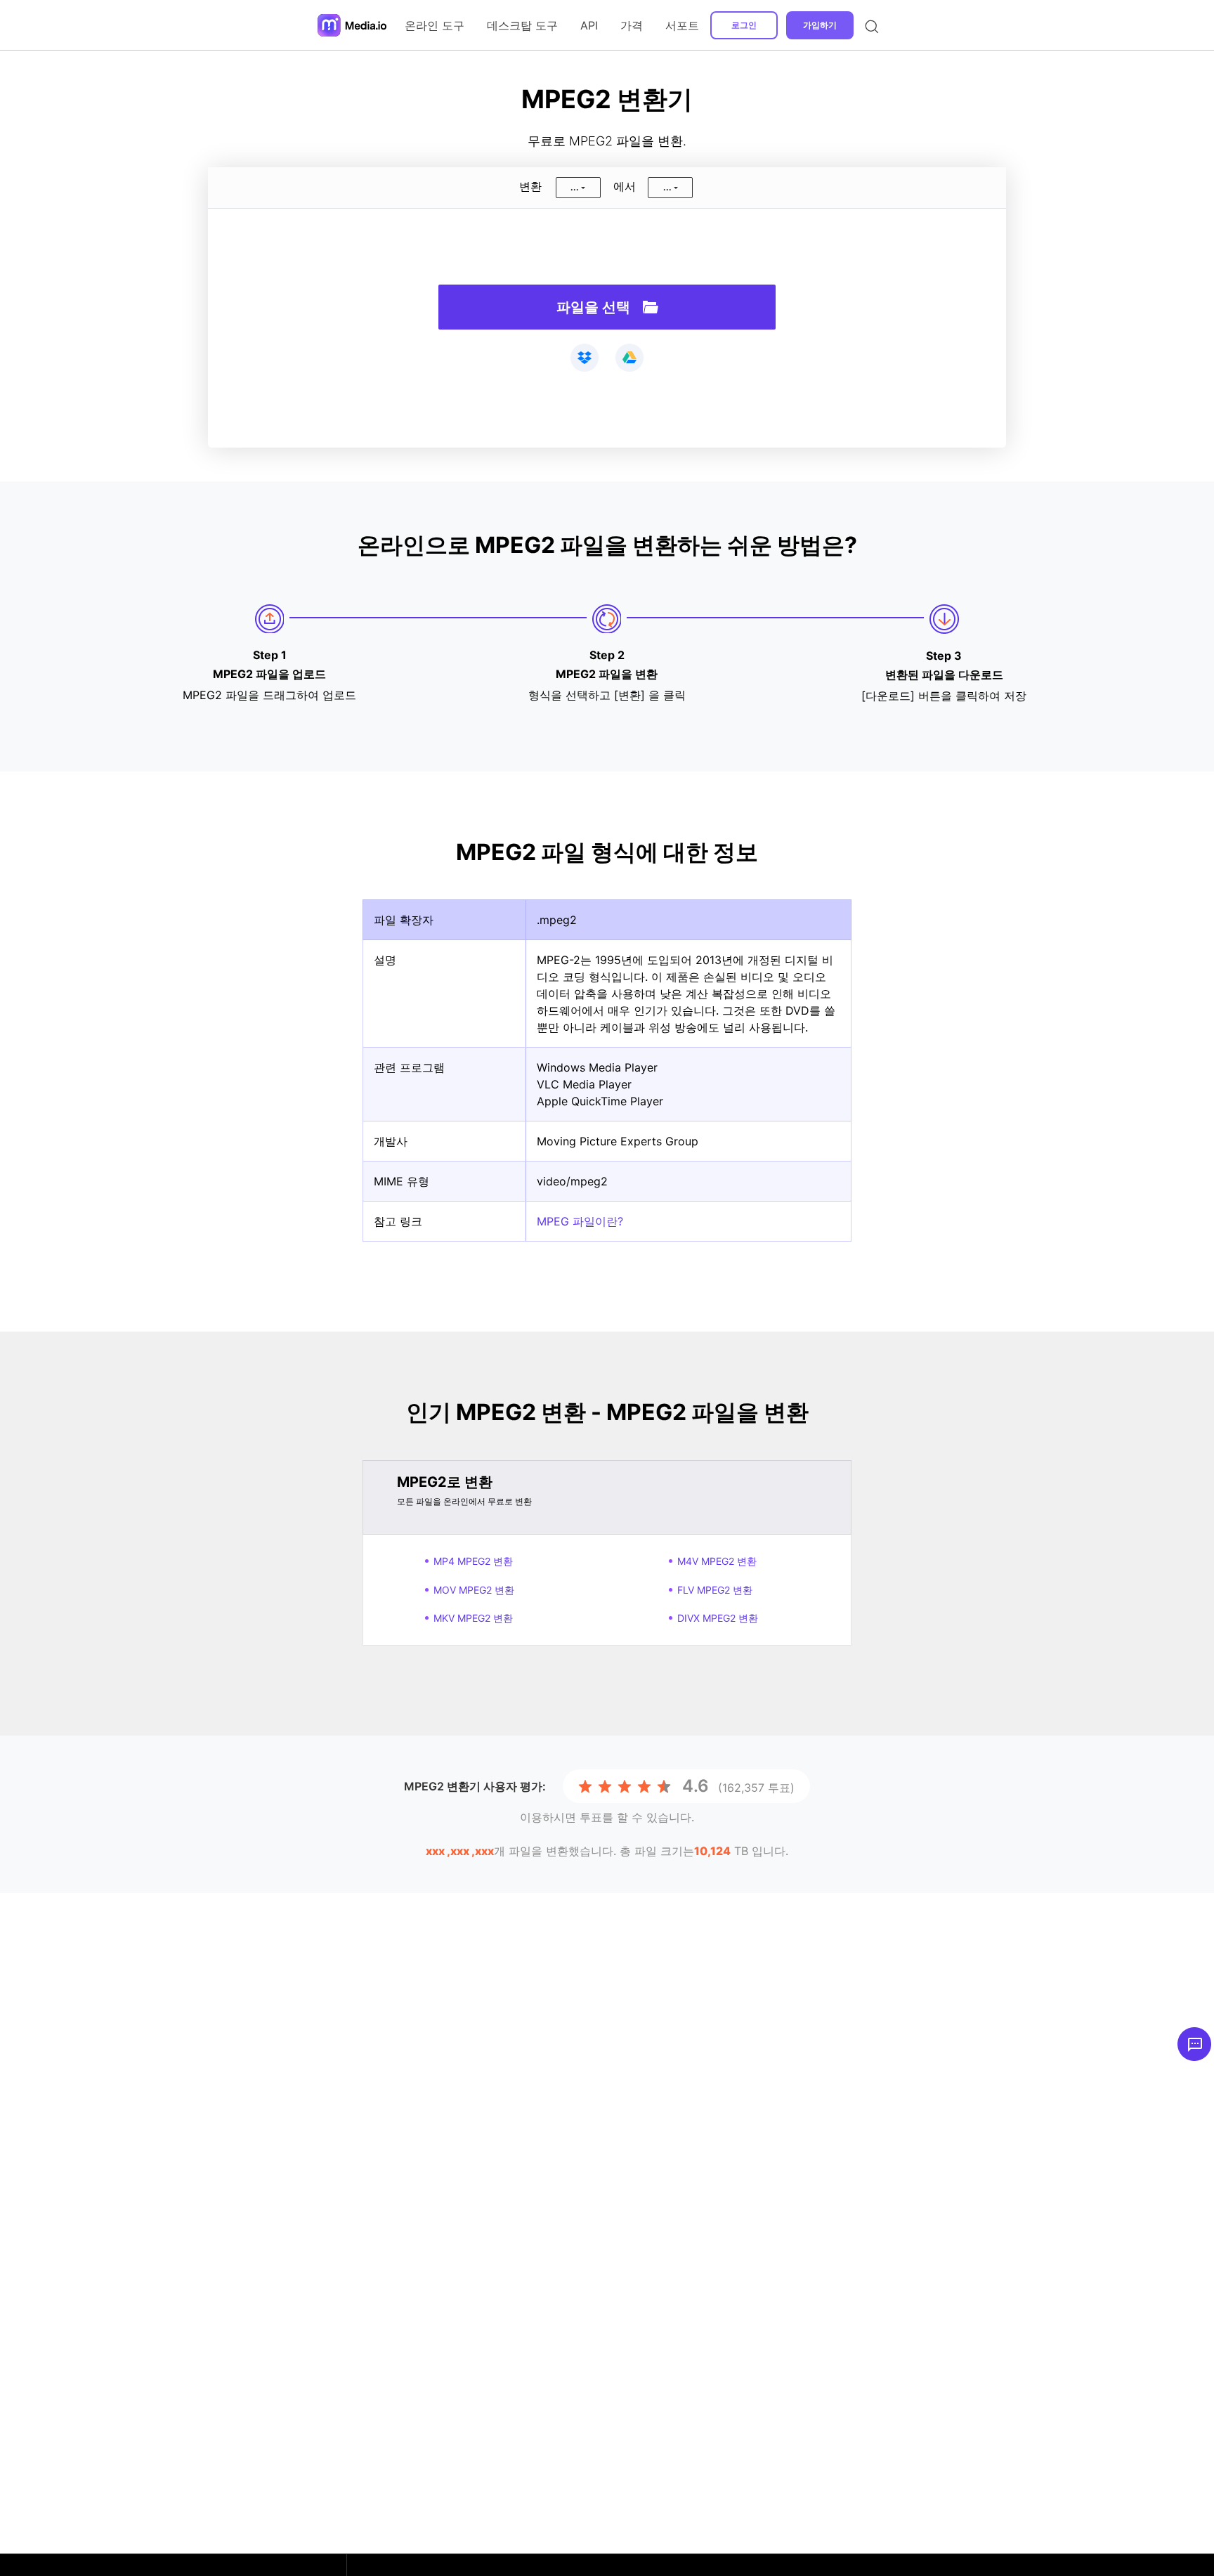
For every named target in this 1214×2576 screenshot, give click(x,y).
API (589, 25)
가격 (632, 25)
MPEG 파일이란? (580, 1221)
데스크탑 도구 (522, 25)
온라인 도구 (435, 25)
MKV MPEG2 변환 (473, 1618)
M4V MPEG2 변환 (717, 1561)
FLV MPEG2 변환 (715, 1590)
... (575, 187)
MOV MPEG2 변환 (474, 1590)
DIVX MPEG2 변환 (718, 1618)
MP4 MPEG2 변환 (473, 1561)
